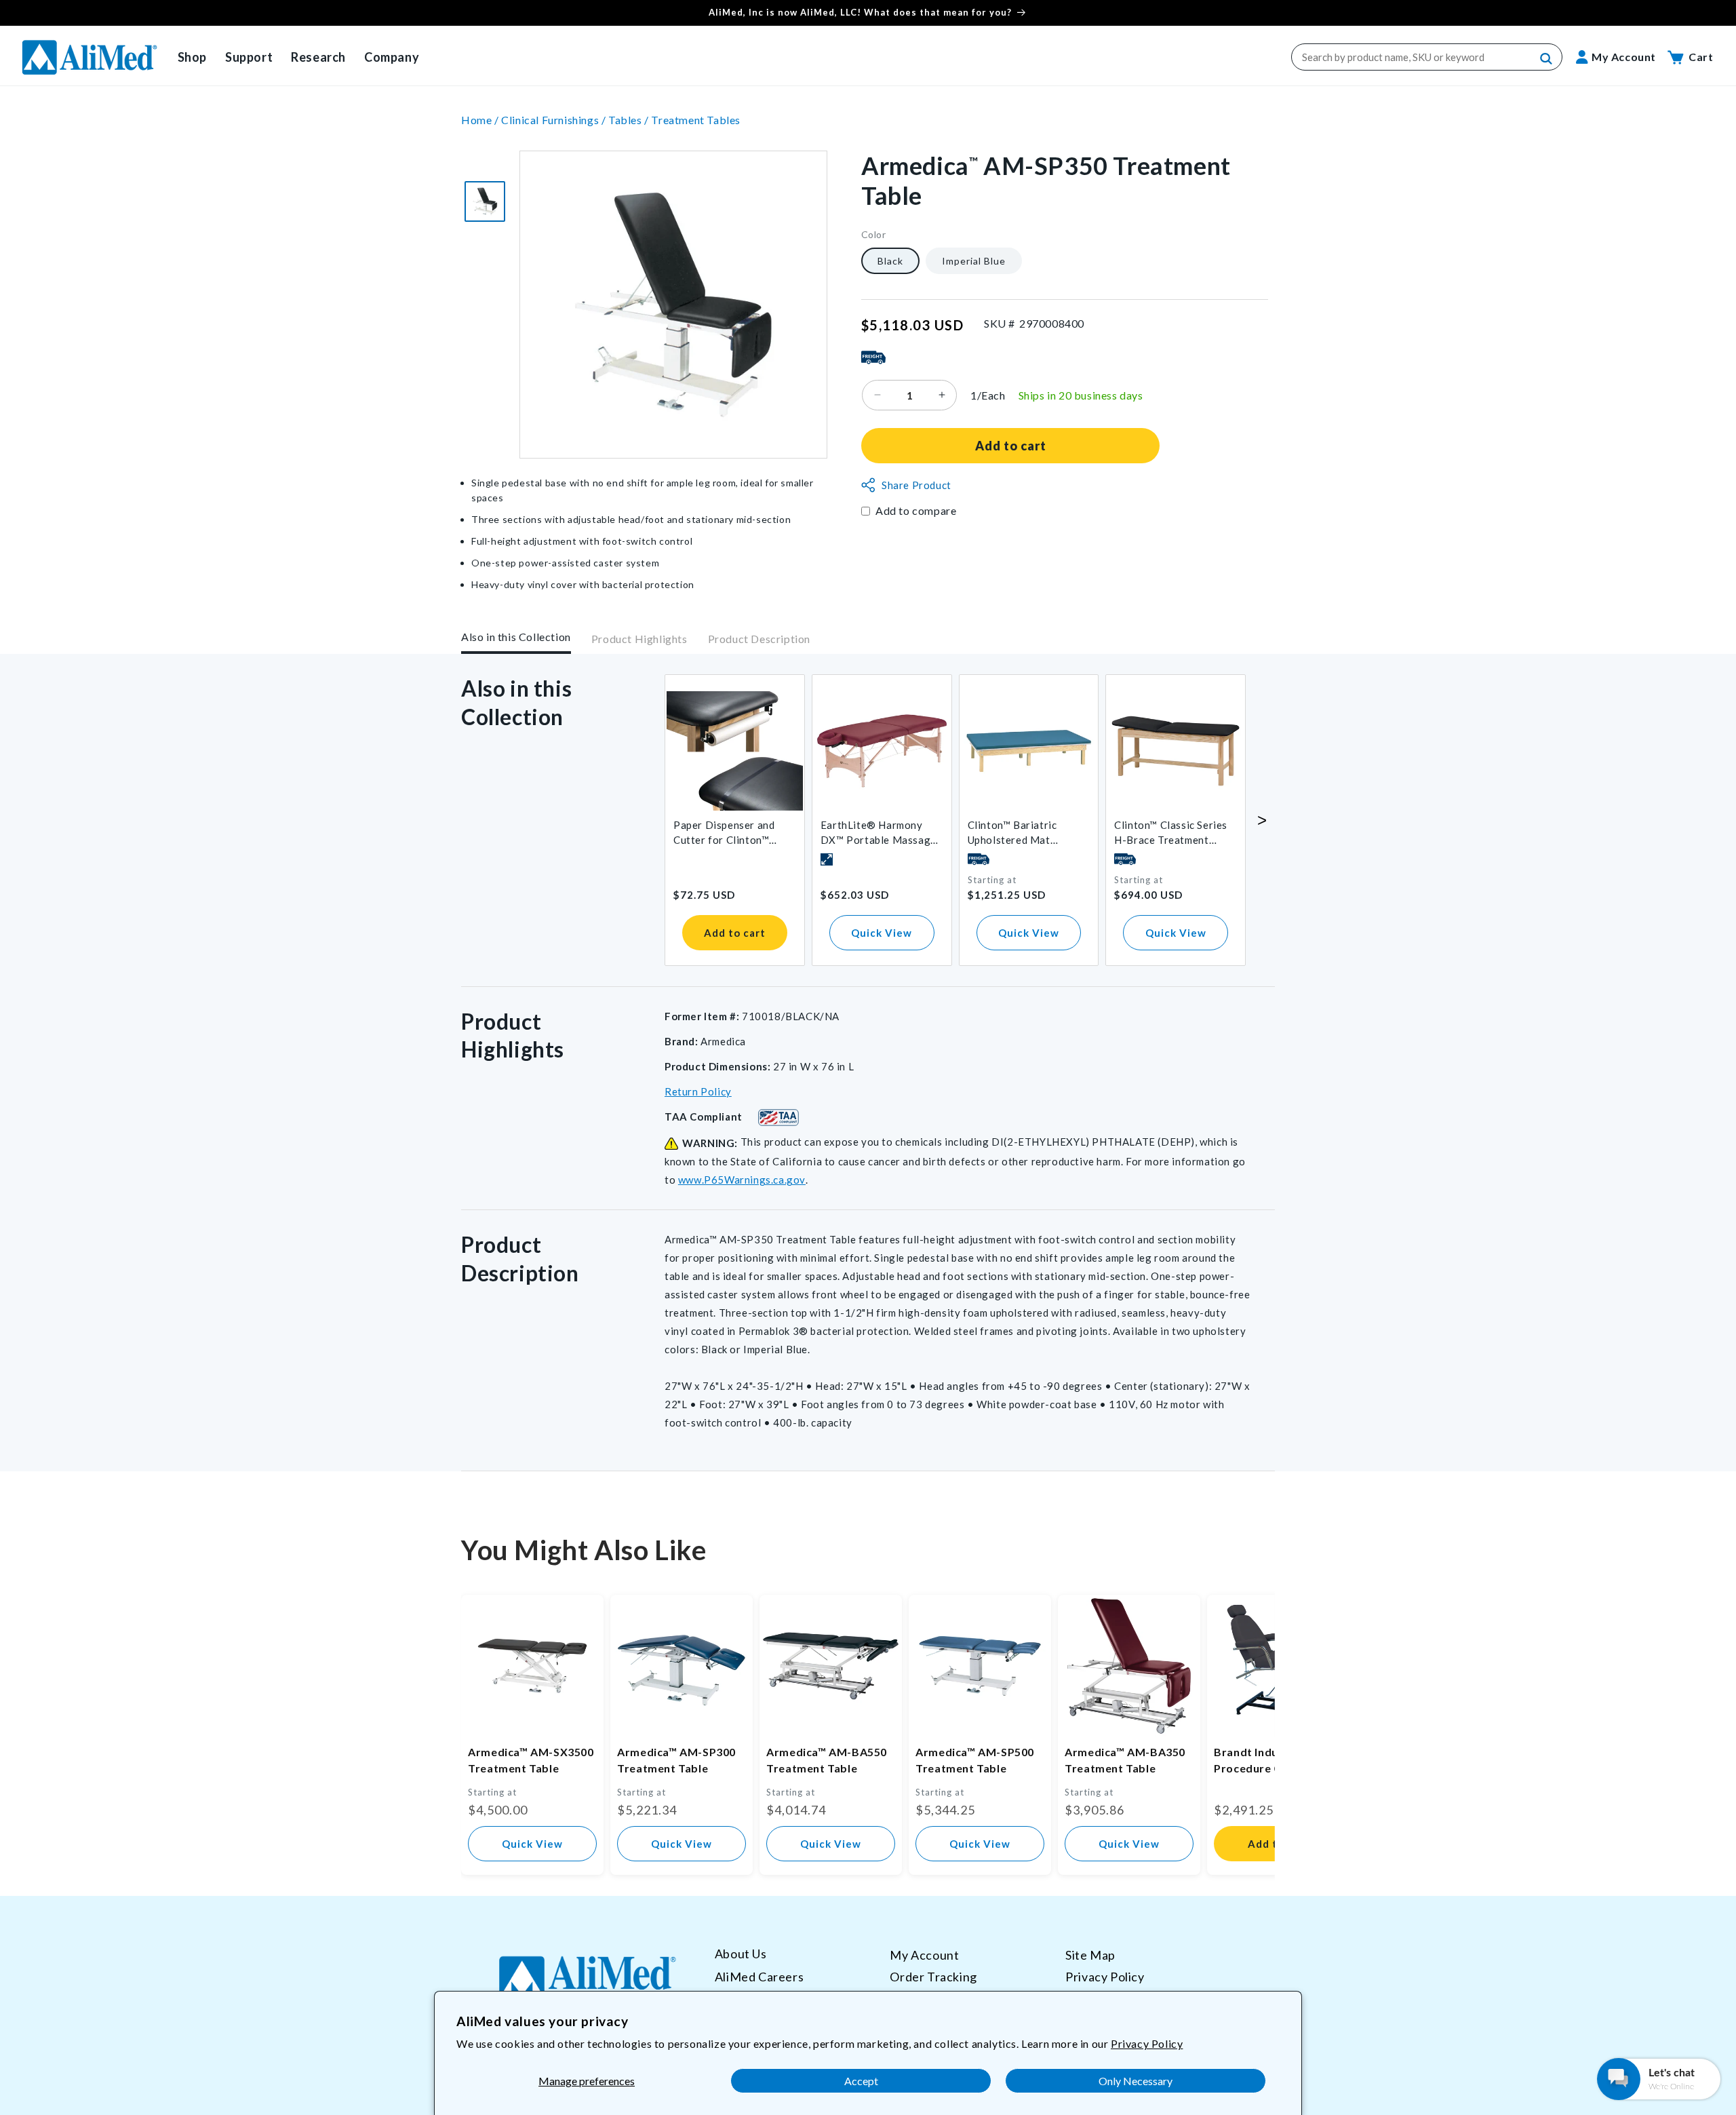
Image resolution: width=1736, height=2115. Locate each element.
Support (249, 57)
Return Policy (698, 1091)
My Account (924, 1955)
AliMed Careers (759, 1976)
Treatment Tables (696, 120)
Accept (861, 2081)
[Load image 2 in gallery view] (485, 201)
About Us (741, 1954)
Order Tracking (933, 1976)
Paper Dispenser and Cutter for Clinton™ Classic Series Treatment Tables (734, 833)
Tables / (630, 120)
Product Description (759, 639)
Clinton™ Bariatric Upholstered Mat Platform (1012, 833)
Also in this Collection (516, 637)
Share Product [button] (916, 485)
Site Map (1090, 1955)
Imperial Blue (974, 260)
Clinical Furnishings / (555, 120)
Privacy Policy (1147, 2043)
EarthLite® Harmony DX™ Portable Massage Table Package (879, 833)
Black (890, 260)
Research (318, 57)
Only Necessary (1136, 2081)
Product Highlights (639, 639)
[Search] (1547, 59)
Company (392, 57)
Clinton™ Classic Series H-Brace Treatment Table (1171, 833)
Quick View (882, 933)
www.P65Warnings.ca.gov (742, 1180)
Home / (481, 120)
